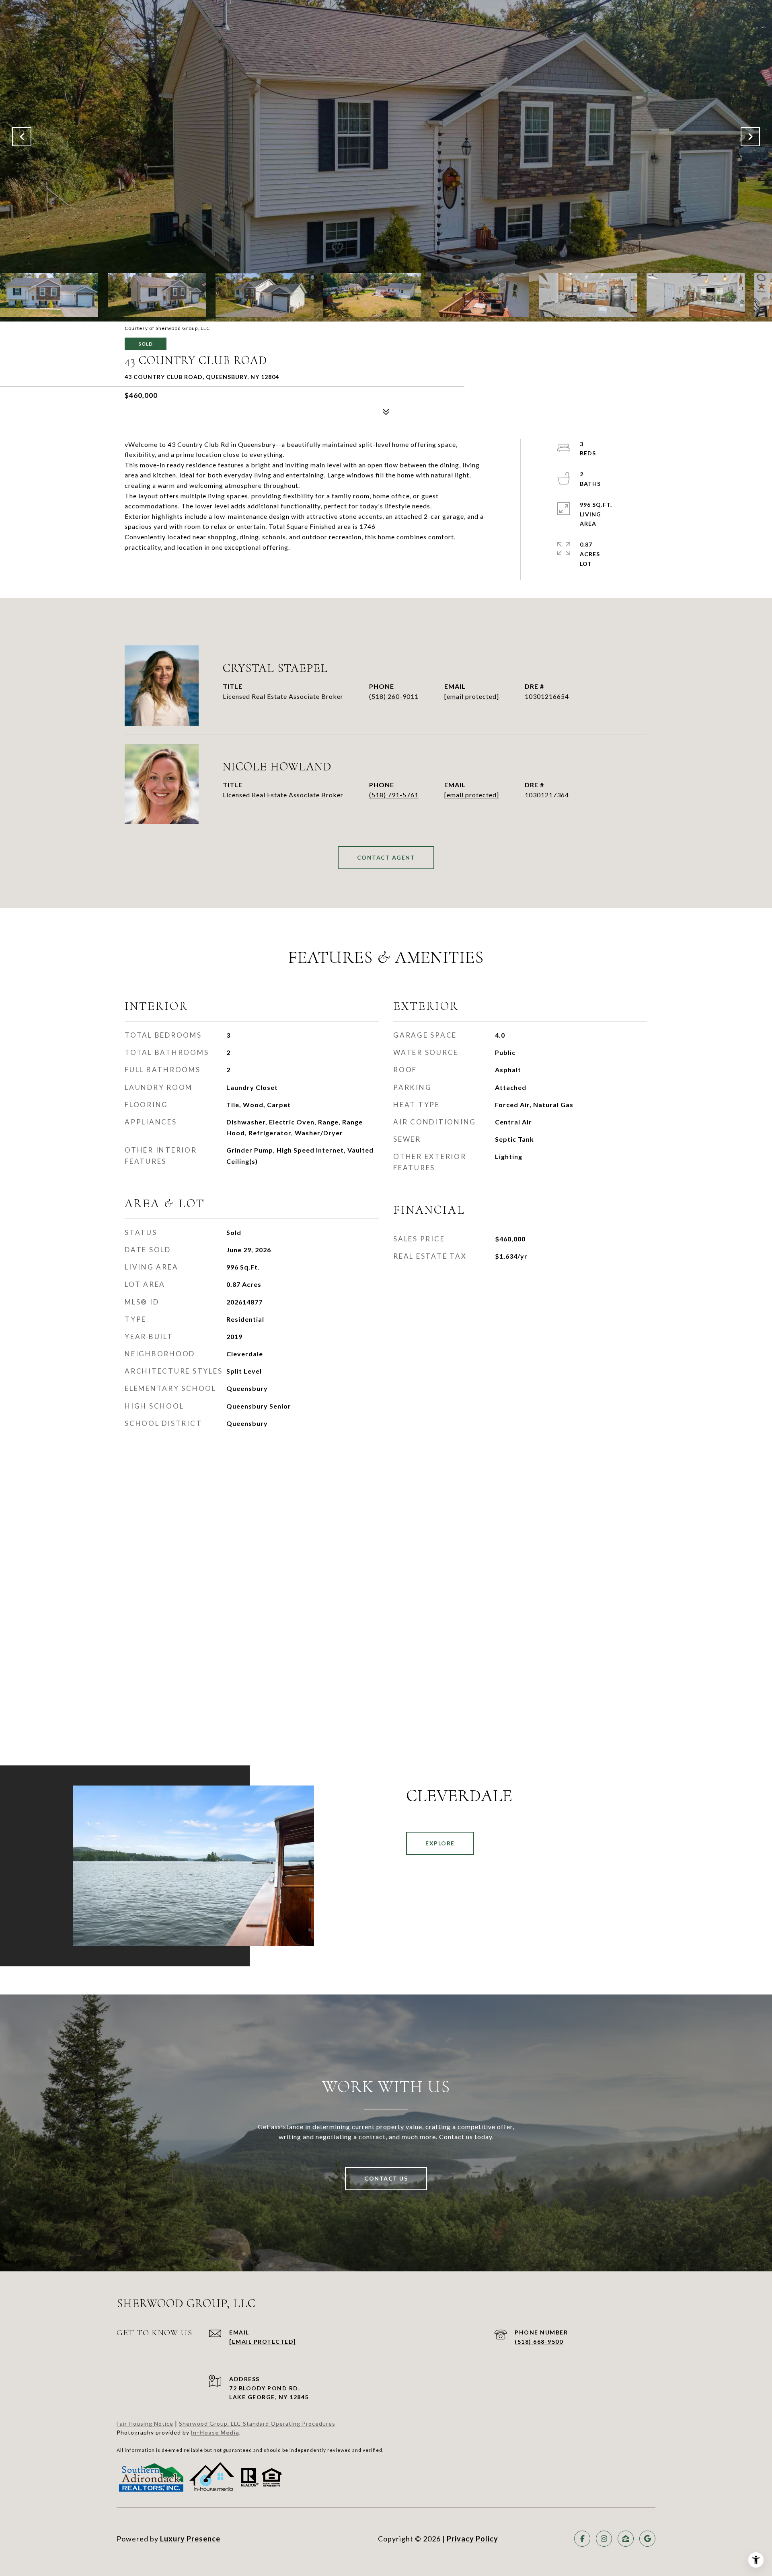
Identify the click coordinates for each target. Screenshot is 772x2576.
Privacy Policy (472, 2539)
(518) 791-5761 (394, 795)
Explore (440, 1843)
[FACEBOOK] (582, 2539)
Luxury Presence (190, 2539)
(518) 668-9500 (539, 2342)
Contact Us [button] (386, 2178)
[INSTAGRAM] (604, 2539)
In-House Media (215, 2432)
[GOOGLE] (647, 2539)
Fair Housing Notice (145, 2423)
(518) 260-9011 (394, 696)
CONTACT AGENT (386, 857)
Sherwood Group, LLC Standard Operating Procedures (257, 2423)
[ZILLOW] (626, 2539)
